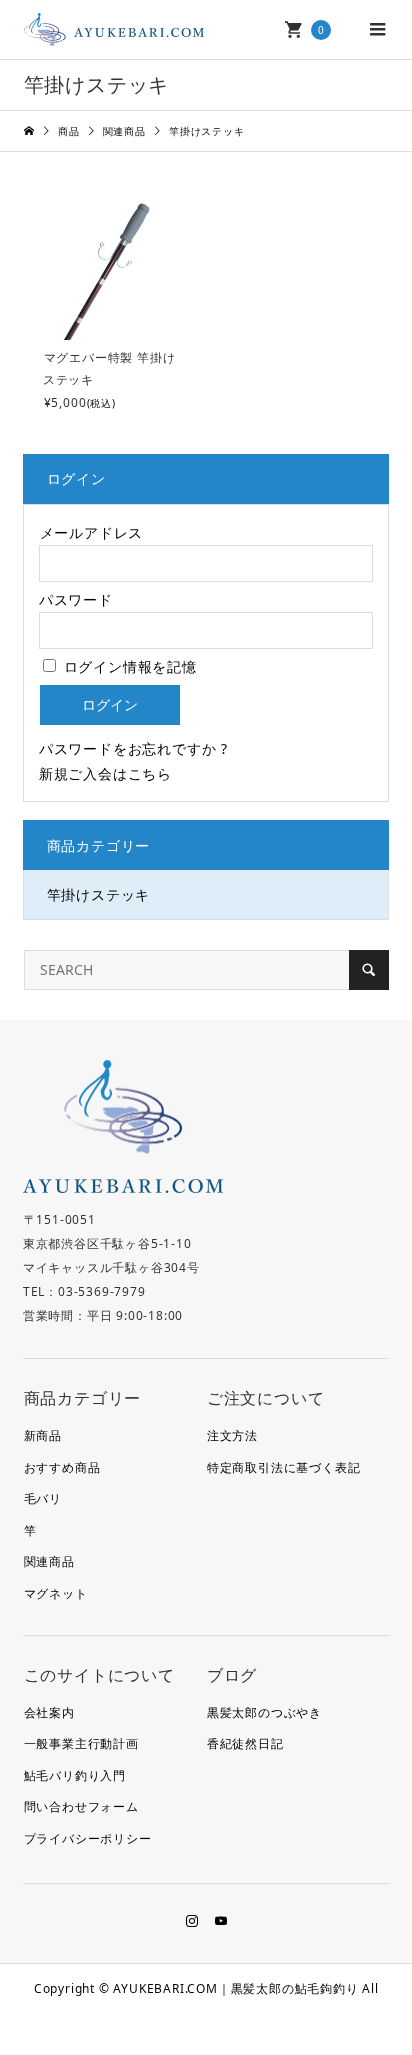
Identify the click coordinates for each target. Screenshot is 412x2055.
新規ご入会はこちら (105, 773)
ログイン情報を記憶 (128, 666)
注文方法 (232, 1435)
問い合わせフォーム (81, 1806)
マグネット (56, 1593)
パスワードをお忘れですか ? (133, 748)
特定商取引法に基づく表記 (284, 1467)
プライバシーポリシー (88, 1838)
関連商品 (49, 1561)
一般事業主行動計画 (81, 1743)
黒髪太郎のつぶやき (264, 1712)
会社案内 (49, 1712)
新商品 (43, 1435)
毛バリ (43, 1498)
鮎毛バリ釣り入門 (75, 1775)
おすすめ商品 (62, 1467)
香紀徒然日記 (245, 1743)
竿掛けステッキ (99, 894)
